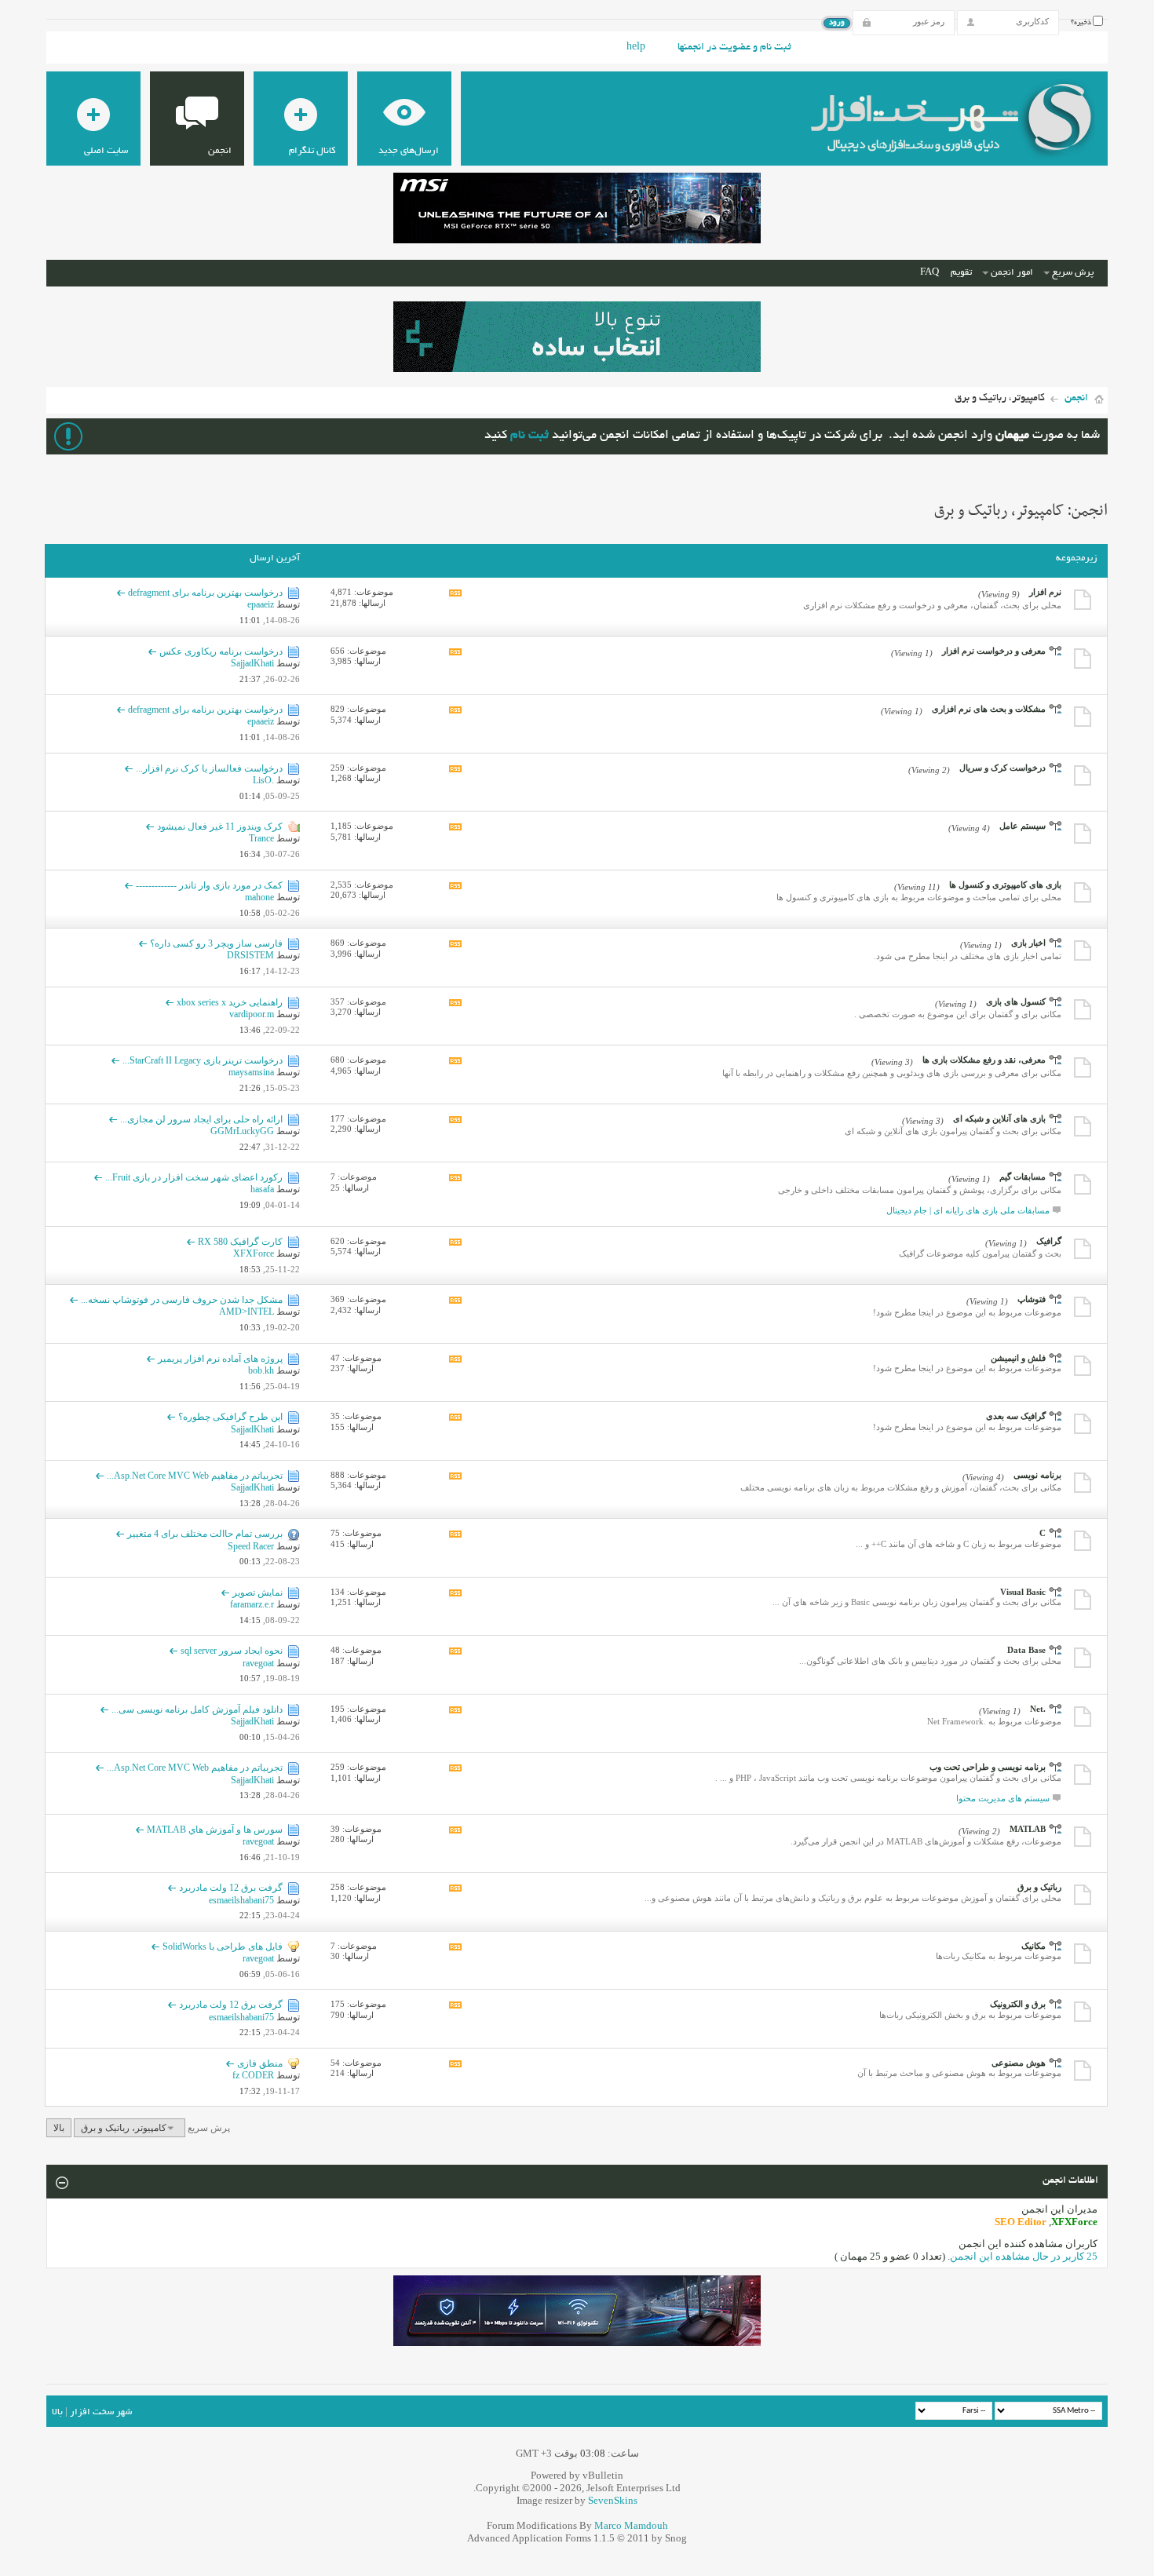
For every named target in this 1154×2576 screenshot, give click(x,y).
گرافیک (1049, 1241)
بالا (59, 2128)
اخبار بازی (1028, 943)
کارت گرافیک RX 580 (240, 1242)
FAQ (929, 273)
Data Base (1026, 1650)
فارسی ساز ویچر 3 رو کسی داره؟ (216, 943)
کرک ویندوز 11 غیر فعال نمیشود (220, 826)
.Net (1038, 1709)
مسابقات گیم (1023, 1177)
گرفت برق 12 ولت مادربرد (231, 1888)
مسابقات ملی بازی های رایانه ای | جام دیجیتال (968, 1210)
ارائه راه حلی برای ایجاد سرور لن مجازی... (201, 1119)
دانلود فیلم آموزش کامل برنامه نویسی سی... (197, 1709)
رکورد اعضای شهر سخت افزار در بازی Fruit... (194, 1177)
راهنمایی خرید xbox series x (230, 1002)
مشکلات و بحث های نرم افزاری (989, 709)
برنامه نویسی (1037, 1475)
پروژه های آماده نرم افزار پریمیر (220, 1359)
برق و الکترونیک (1018, 2004)
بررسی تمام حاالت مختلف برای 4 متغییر (205, 1534)
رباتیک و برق (1039, 1887)
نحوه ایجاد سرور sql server (232, 1651)
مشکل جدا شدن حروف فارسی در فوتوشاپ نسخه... (182, 1300)
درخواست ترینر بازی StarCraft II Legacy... (203, 1060)
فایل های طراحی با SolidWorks (223, 1947)
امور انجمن (1012, 273)
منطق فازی (260, 2063)
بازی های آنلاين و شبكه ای (999, 1118)
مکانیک (1033, 1946)
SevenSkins (613, 2500)
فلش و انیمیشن (1018, 1358)
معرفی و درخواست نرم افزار (994, 651)
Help (636, 48)
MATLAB (1028, 1829)
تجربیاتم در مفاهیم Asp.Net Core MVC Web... (195, 1476)
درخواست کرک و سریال (1002, 768)
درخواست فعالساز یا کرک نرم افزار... (209, 768)
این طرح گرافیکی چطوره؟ (230, 1417)
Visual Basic (1023, 1592)
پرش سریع (1073, 273)
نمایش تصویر (257, 1593)
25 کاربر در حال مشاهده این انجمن (1024, 2256)
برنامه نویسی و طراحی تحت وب (988, 1767)
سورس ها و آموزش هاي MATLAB (215, 1830)
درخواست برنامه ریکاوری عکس (221, 651)
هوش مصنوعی (1019, 2063)
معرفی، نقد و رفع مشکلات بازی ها (984, 1060)
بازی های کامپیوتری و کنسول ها (1005, 885)
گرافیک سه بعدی (1016, 1416)
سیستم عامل (1023, 826)
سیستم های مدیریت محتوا (1003, 1798)
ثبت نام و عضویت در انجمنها (734, 48)
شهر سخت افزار (101, 2412)
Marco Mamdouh (631, 2525)
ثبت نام (530, 436)
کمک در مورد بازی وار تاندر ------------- (209, 885)
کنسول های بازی (1016, 1002)
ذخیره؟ (1082, 23)
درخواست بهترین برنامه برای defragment (205, 593)
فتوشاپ (1032, 1299)
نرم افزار (1045, 592)
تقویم (961, 273)
